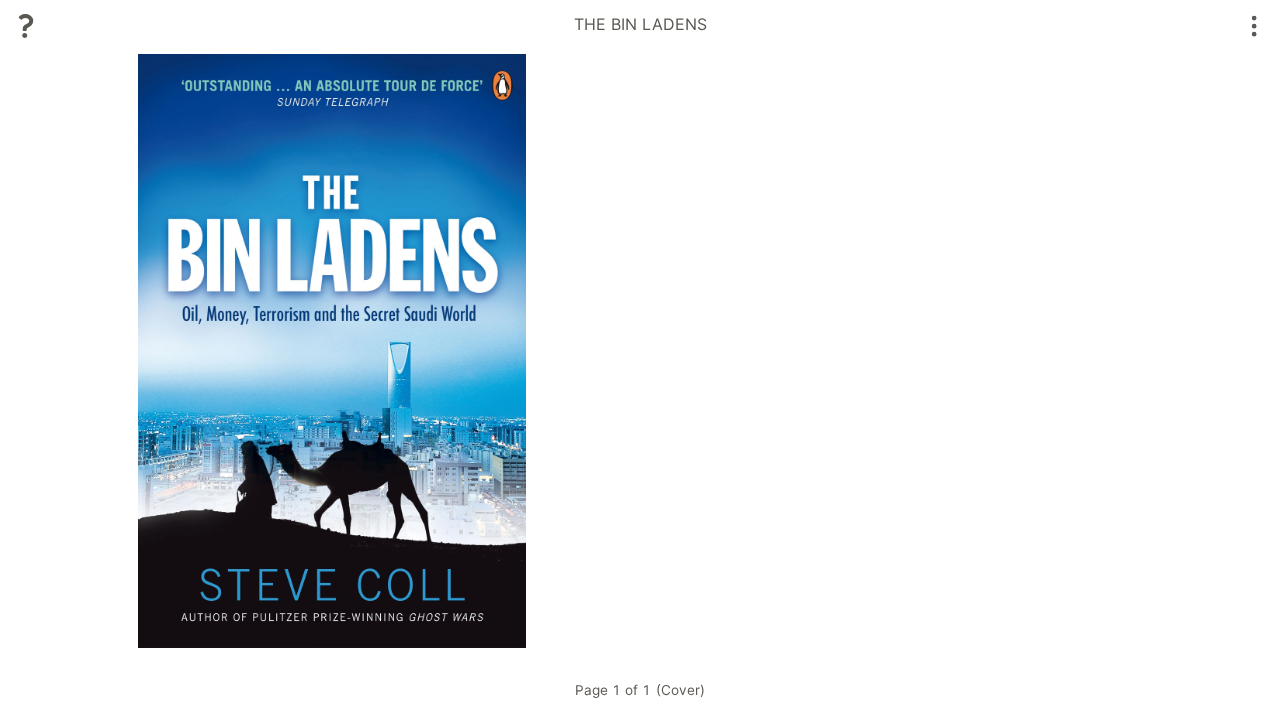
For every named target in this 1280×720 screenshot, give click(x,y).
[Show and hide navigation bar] (1254, 26)
